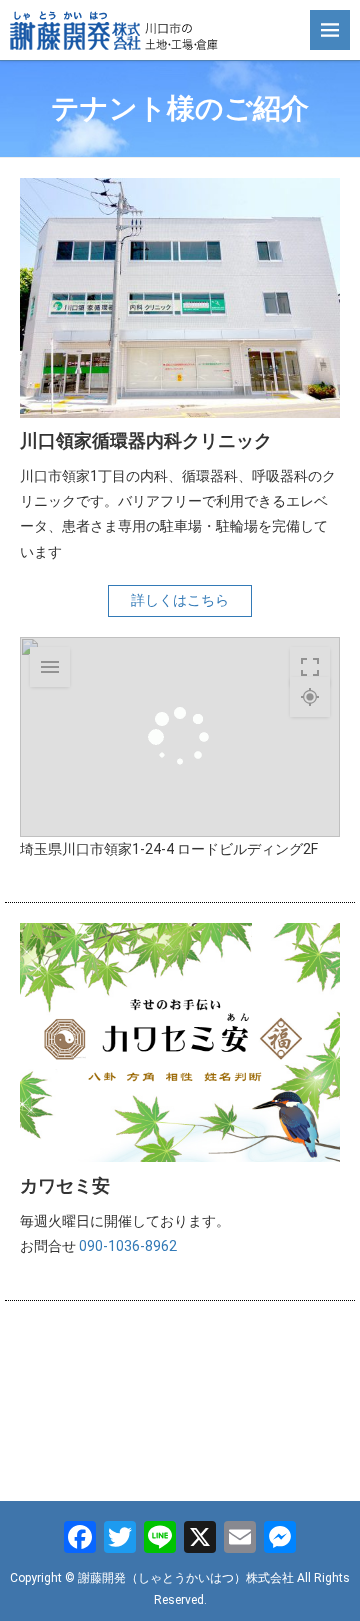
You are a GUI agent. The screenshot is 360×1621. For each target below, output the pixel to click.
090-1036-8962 (128, 1246)
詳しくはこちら (180, 600)
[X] (200, 1539)
